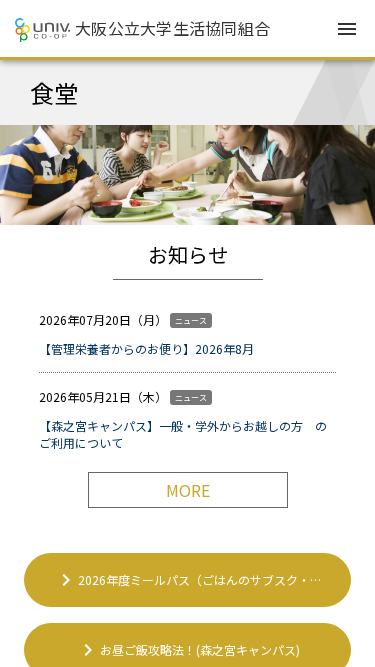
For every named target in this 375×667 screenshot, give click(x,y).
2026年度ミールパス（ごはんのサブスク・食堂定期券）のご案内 (202, 580)
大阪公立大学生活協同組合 (172, 28)
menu (347, 29)
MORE (188, 490)
